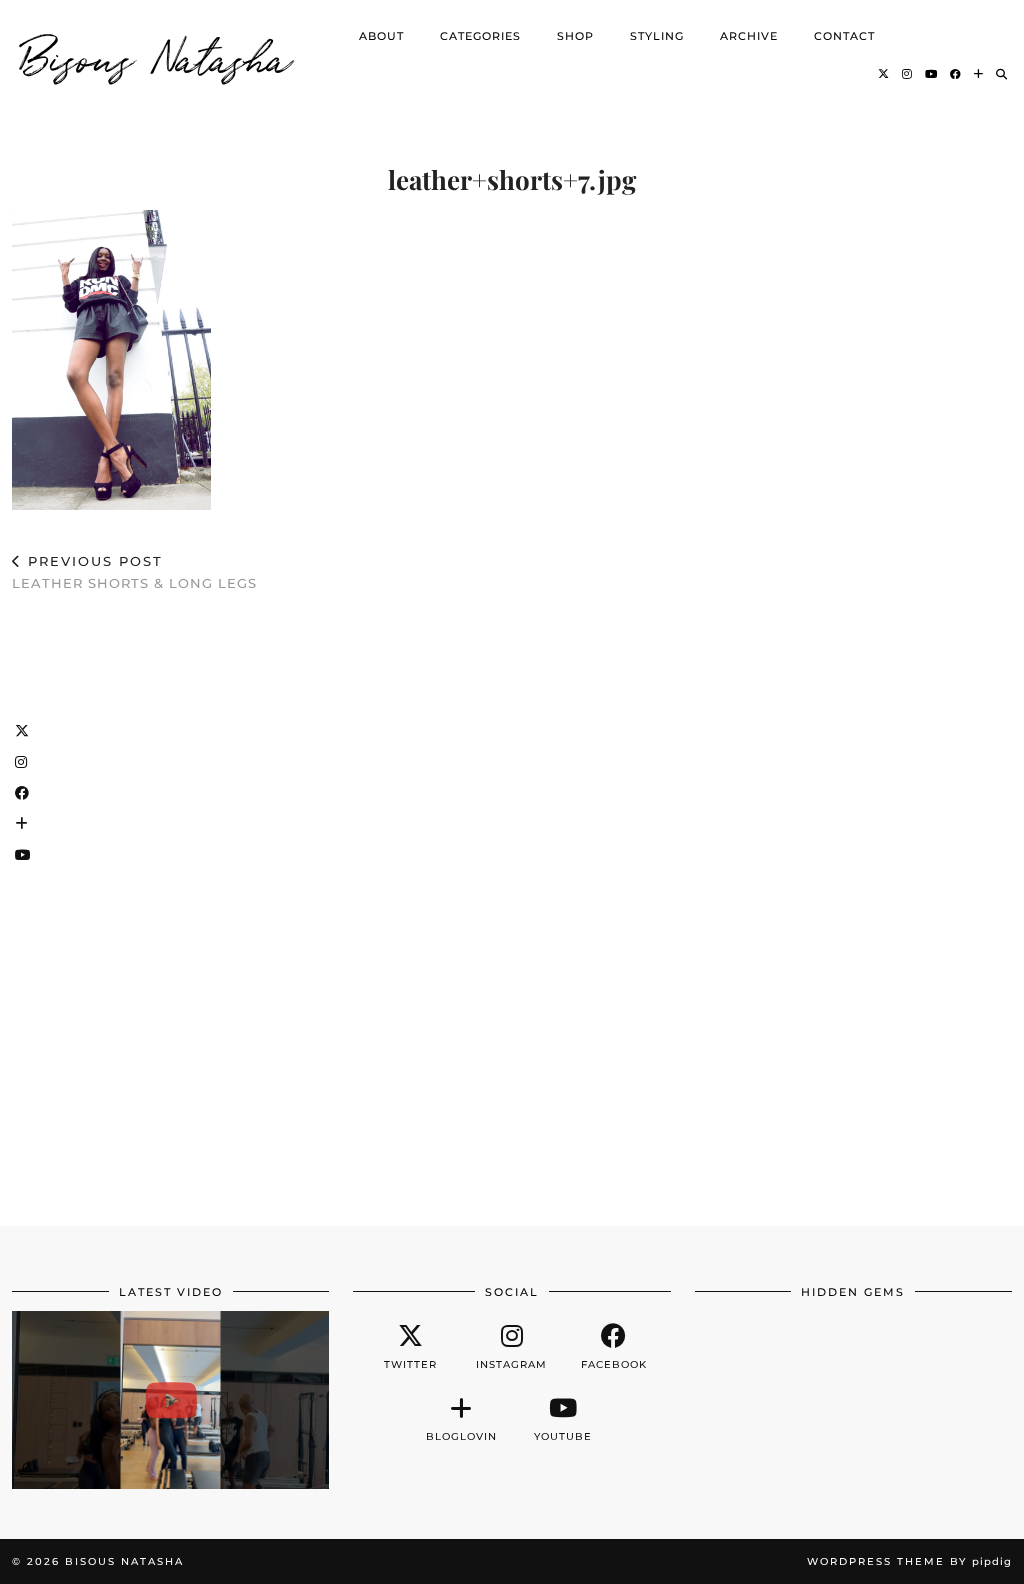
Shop (575, 36)
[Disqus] (512, 900)
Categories (480, 36)
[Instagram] (907, 74)
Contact (844, 36)
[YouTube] (931, 74)
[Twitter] (884, 74)
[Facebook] (956, 74)
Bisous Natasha (157, 55)
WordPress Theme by (909, 1561)
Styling (657, 36)
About (381, 36)
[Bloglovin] (979, 74)
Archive (749, 36)
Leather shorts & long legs (134, 572)
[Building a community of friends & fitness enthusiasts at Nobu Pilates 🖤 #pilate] (170, 1400)
